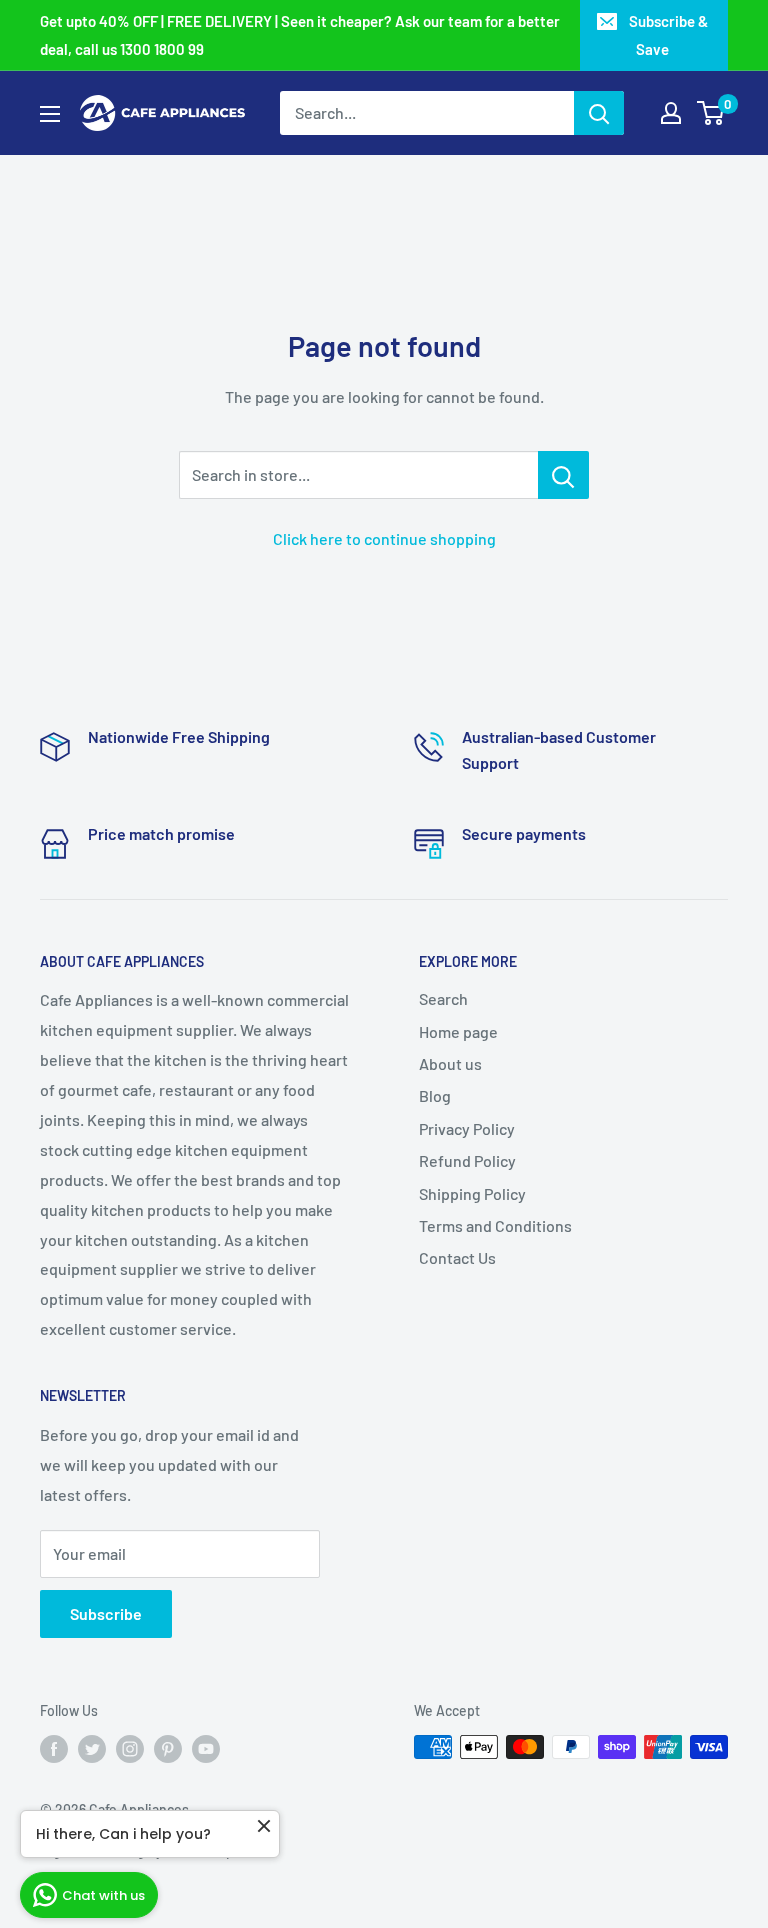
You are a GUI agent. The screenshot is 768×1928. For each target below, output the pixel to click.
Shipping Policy (472, 1193)
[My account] (671, 113)
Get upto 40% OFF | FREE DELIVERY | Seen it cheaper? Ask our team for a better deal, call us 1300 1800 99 (300, 35)
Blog (435, 1095)
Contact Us (457, 1257)
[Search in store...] (563, 475)
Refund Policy (467, 1160)
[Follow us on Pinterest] (168, 1749)
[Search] (599, 113)
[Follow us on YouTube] (206, 1749)
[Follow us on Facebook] (54, 1749)
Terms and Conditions (495, 1225)
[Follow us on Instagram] (130, 1749)
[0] (711, 113)
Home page (458, 1031)
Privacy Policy (467, 1128)
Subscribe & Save (668, 35)
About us (450, 1063)
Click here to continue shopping (384, 538)
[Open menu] (50, 114)
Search (443, 998)
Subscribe (106, 1613)
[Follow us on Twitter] (92, 1749)
